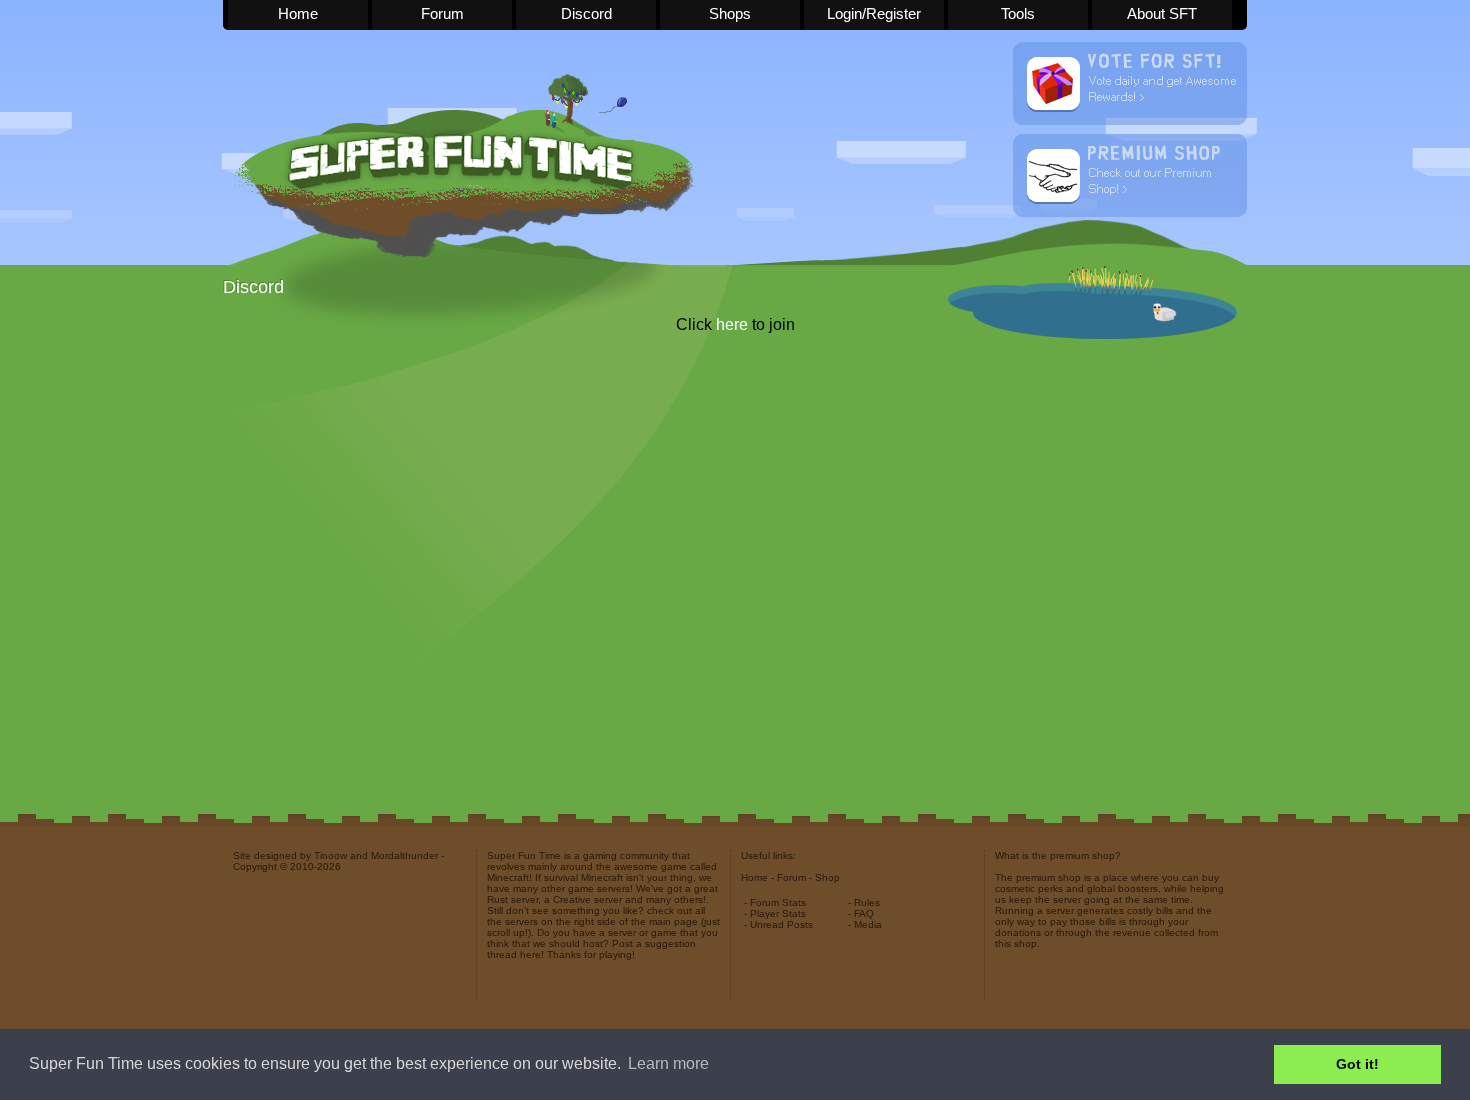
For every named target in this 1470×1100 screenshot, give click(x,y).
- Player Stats (775, 913)
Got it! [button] (1357, 1064)
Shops (730, 13)
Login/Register (874, 13)
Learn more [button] (668, 1063)
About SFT (1162, 13)
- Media (865, 924)
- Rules (864, 902)
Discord (586, 13)
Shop (827, 877)
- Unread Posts (778, 924)
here (732, 324)
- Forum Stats (775, 902)
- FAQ (861, 913)
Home (298, 13)
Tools (1018, 13)
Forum (442, 13)
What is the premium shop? (1058, 855)
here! (532, 954)
